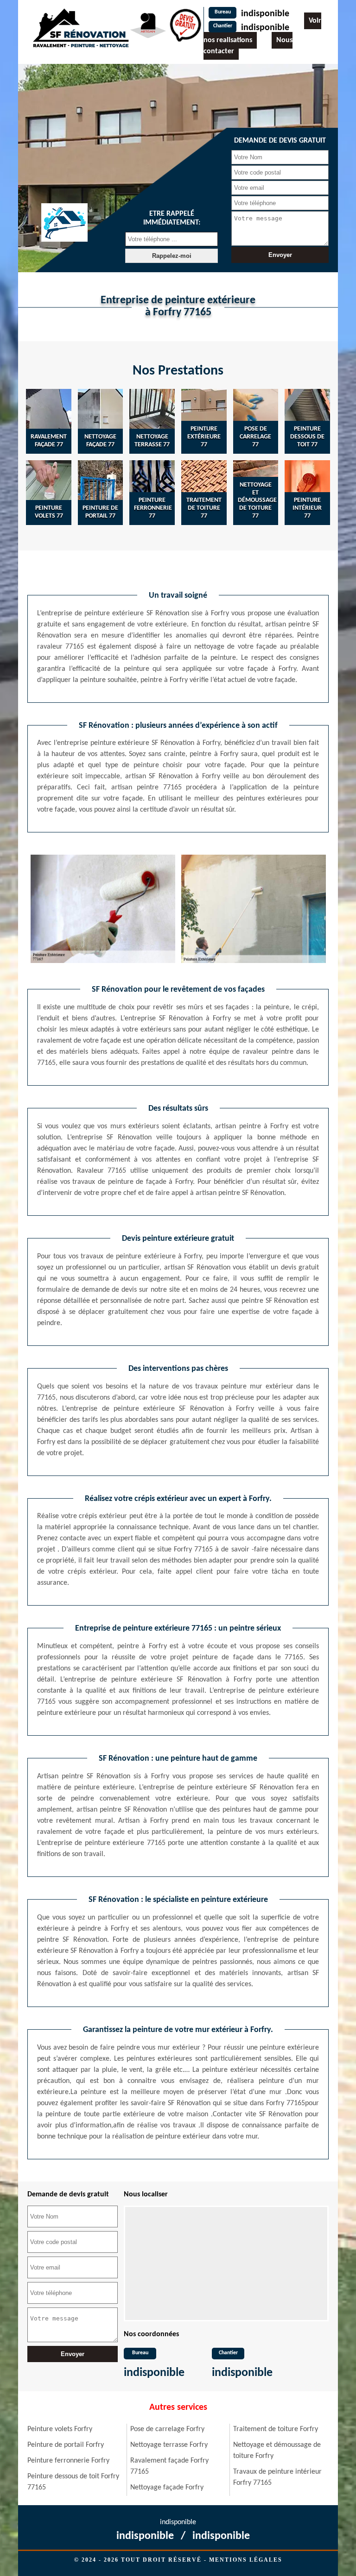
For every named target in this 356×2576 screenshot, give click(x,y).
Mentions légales (246, 2560)
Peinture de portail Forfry (66, 2445)
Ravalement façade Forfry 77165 (169, 2466)
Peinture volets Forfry (60, 2429)
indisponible (265, 14)
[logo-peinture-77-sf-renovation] (81, 28)
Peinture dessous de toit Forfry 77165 (73, 2482)
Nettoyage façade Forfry (167, 2488)
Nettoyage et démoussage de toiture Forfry (277, 2451)
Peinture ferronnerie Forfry (68, 2461)
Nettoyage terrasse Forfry (169, 2445)
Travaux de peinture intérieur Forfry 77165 (277, 2477)
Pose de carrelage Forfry (167, 2429)
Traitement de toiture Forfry (276, 2429)
